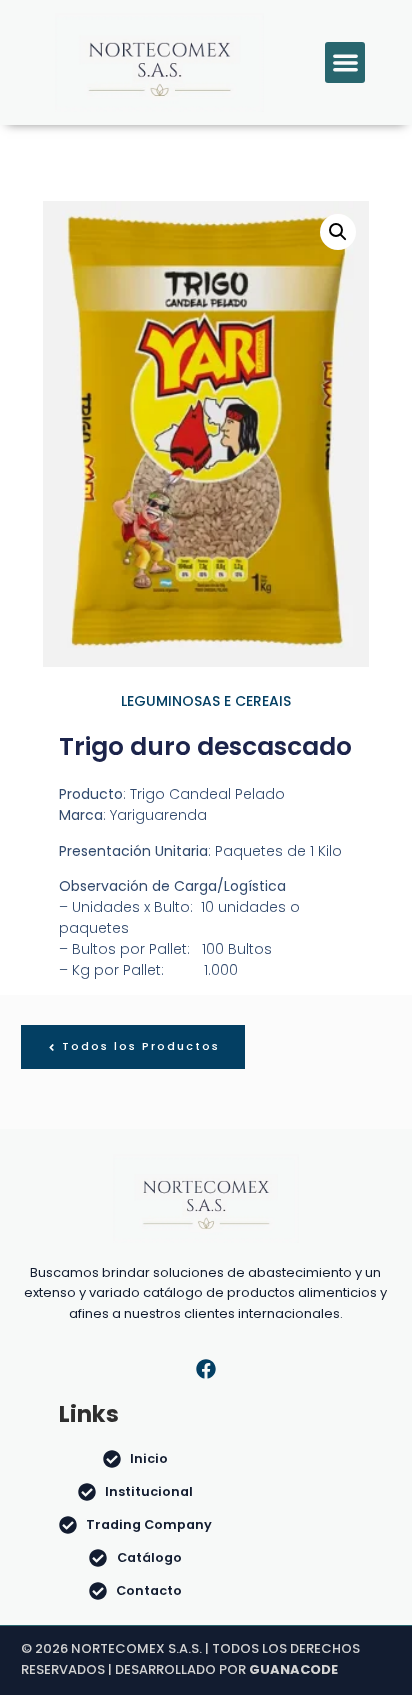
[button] (345, 62)
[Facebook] (206, 1369)
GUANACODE (293, 1669)
